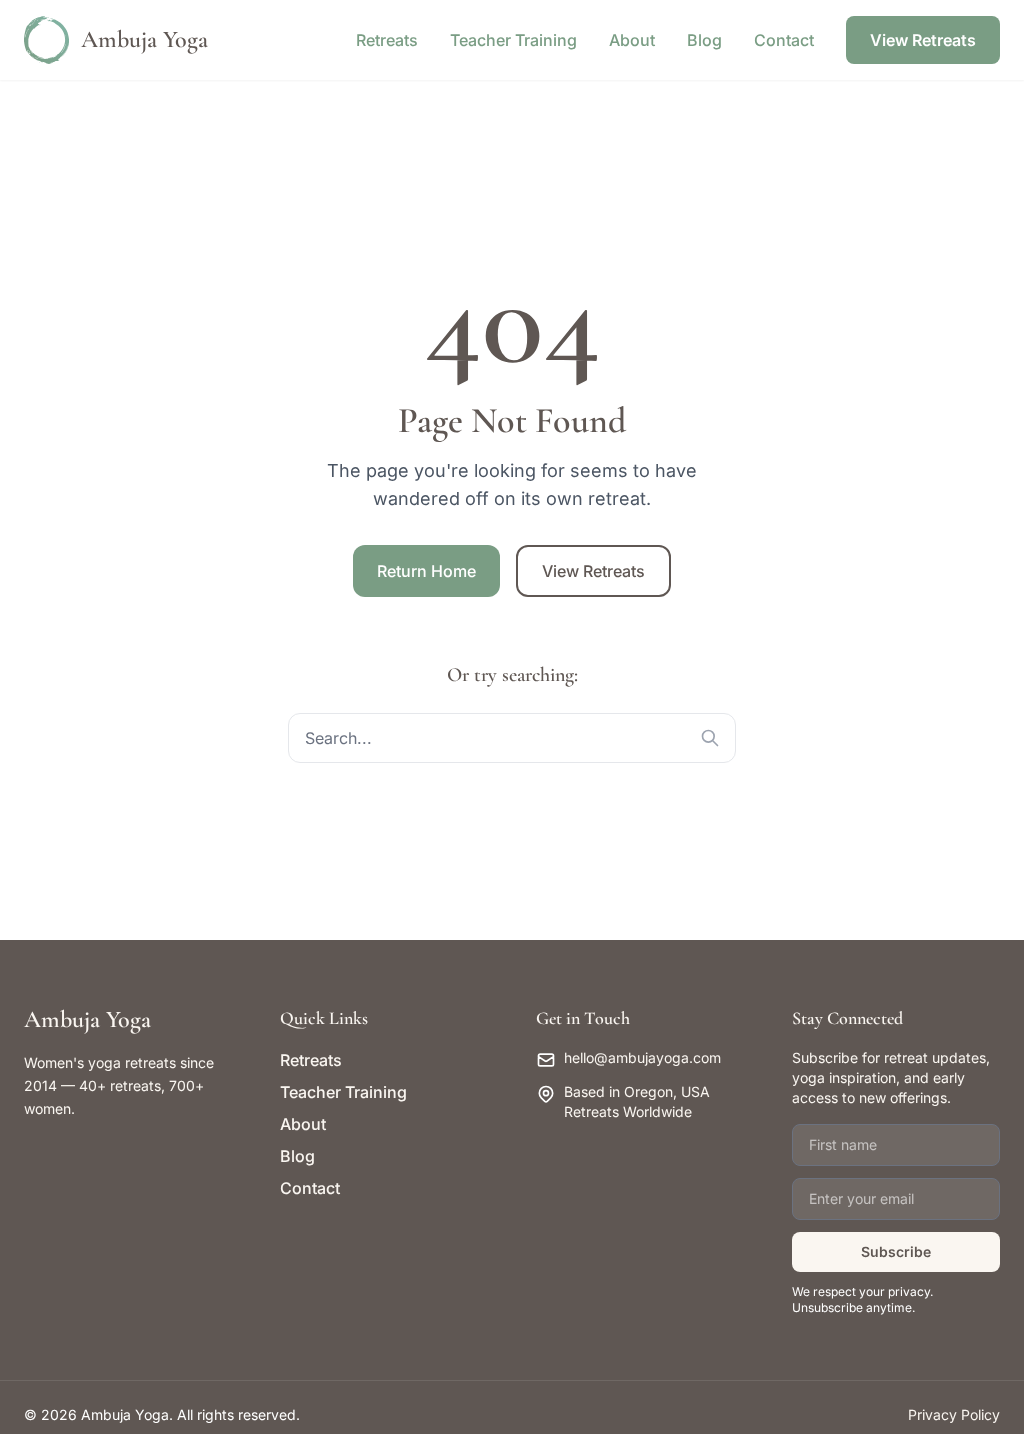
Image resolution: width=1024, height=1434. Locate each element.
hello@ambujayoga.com (642, 1057)
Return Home (426, 571)
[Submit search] (710, 738)
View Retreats (923, 40)
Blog (704, 40)
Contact (784, 40)
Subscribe (896, 1251)
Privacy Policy (954, 1414)
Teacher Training (513, 40)
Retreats (387, 40)
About (632, 40)
